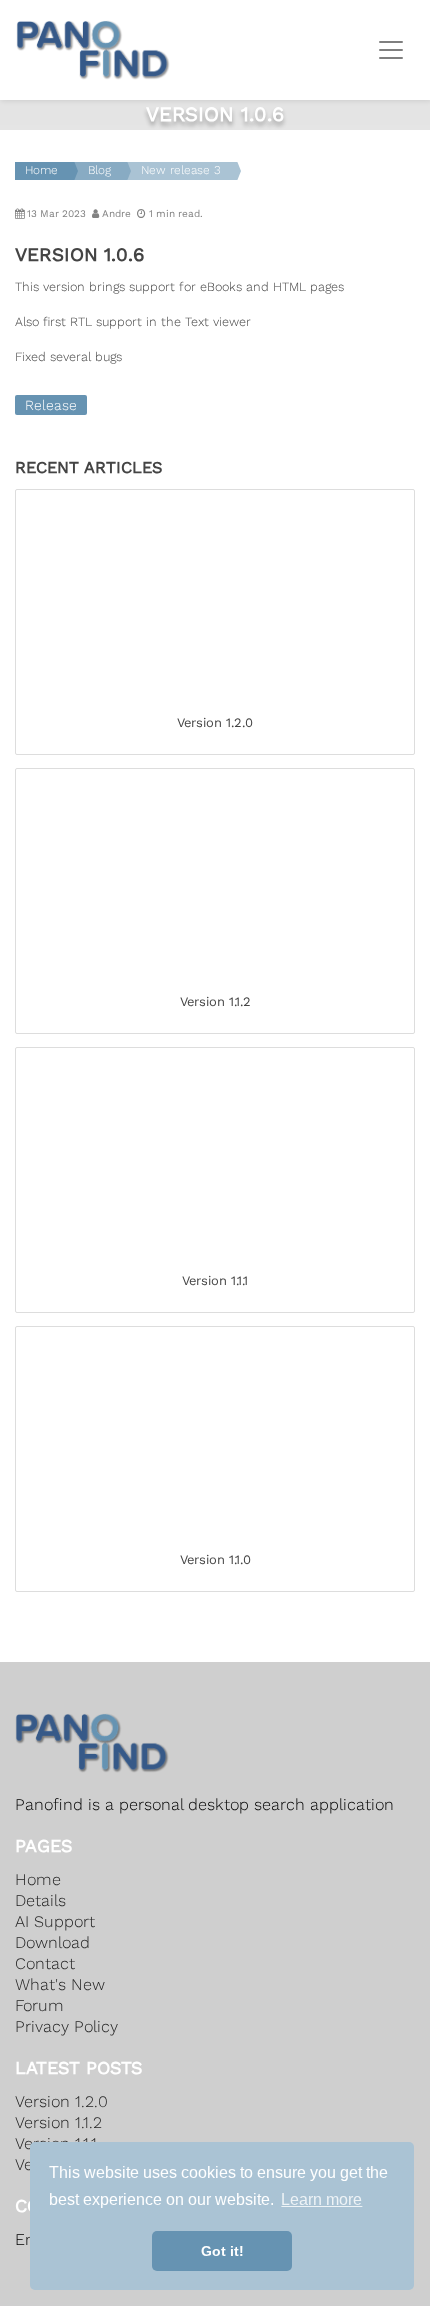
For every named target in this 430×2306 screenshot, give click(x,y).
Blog (99, 170)
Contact (45, 1963)
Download (52, 1942)
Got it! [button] (222, 2251)
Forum (39, 2005)
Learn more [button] (321, 2199)
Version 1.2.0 (61, 2101)
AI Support (55, 1921)
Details (40, 1900)
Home (41, 170)
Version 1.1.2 (58, 2122)
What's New (60, 1984)
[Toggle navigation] (391, 50)
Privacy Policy (66, 2026)
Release (51, 405)
